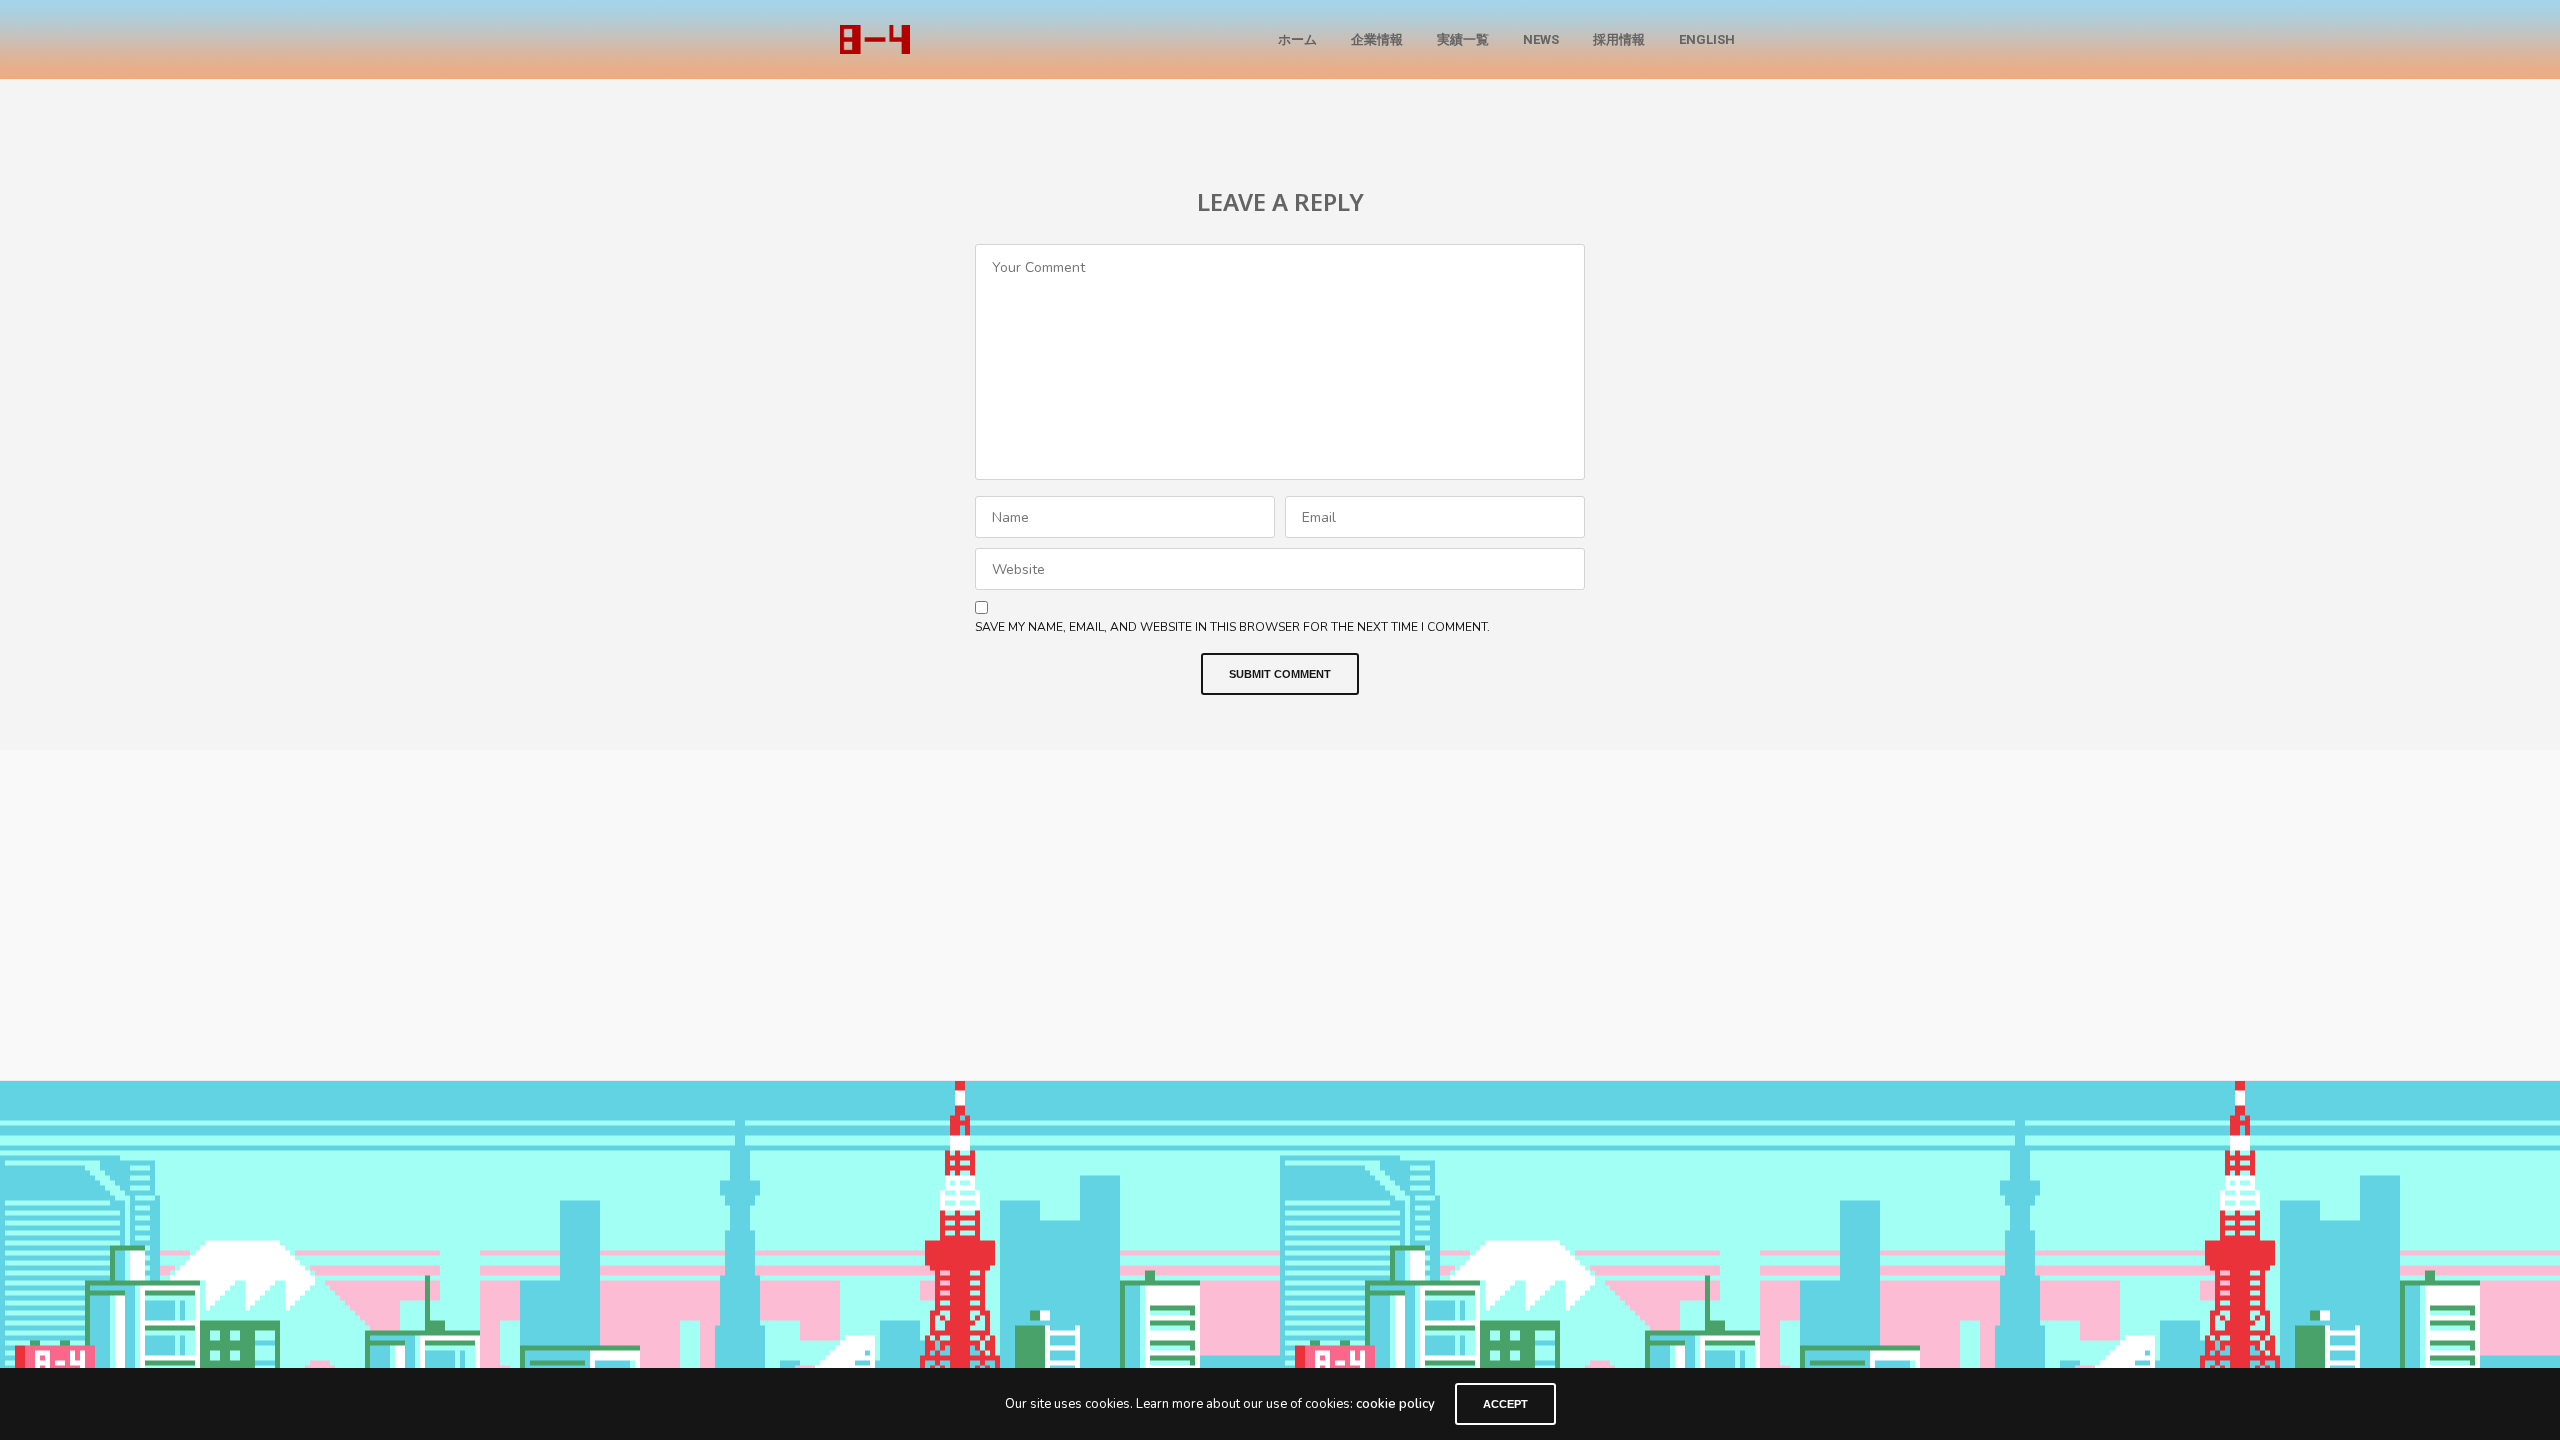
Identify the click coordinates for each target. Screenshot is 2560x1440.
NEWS (1541, 39)
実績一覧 (1463, 39)
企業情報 (1377, 39)
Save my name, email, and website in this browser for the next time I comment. (1232, 627)
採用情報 (1619, 39)
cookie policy (1395, 1404)
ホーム (1297, 39)
